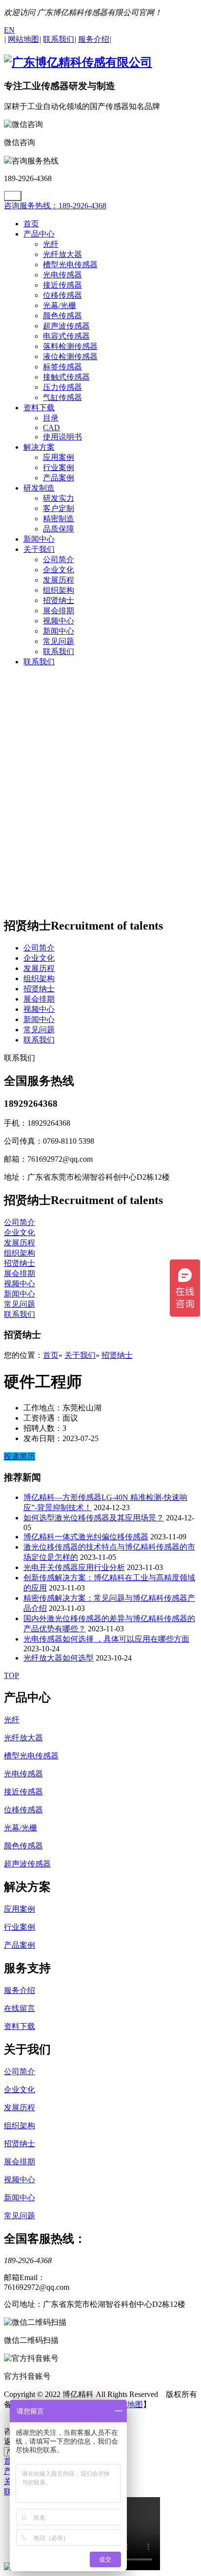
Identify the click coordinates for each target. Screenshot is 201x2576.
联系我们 (59, 651)
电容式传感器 (66, 336)
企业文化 (59, 570)
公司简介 (59, 559)
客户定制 (59, 508)
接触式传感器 (66, 377)
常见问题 (59, 641)
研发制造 (39, 488)
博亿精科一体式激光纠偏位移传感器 (86, 1537)
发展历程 (59, 580)
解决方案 (39, 447)
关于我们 (39, 549)
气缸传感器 (62, 397)
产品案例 (59, 478)
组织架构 (59, 590)
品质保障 (59, 529)
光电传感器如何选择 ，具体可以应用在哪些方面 (106, 1639)
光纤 (51, 244)
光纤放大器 (62, 254)
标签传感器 (62, 367)
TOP (11, 1675)
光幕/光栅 (60, 305)
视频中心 (59, 621)
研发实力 (59, 498)
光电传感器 (62, 275)
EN (9, 30)
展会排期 (59, 611)
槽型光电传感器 (70, 265)
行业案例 (59, 467)
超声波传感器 (66, 326)
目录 (51, 418)
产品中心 (39, 234)
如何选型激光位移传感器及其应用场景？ (94, 1518)
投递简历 (20, 1456)
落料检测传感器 (70, 346)
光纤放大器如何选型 (59, 1658)
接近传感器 (62, 285)
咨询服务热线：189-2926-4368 (55, 206)
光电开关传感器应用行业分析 (74, 1567)
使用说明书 (62, 437)
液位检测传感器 (70, 356)
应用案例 (59, 457)
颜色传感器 (62, 316)
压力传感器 (62, 387)
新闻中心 (39, 539)
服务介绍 (20, 1990)
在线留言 (20, 2008)
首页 (31, 224)
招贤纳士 (59, 600)
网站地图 (127, 2404)
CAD (51, 428)
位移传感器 (62, 295)
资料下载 (39, 408)
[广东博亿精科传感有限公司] (78, 62)
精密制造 (59, 519)
